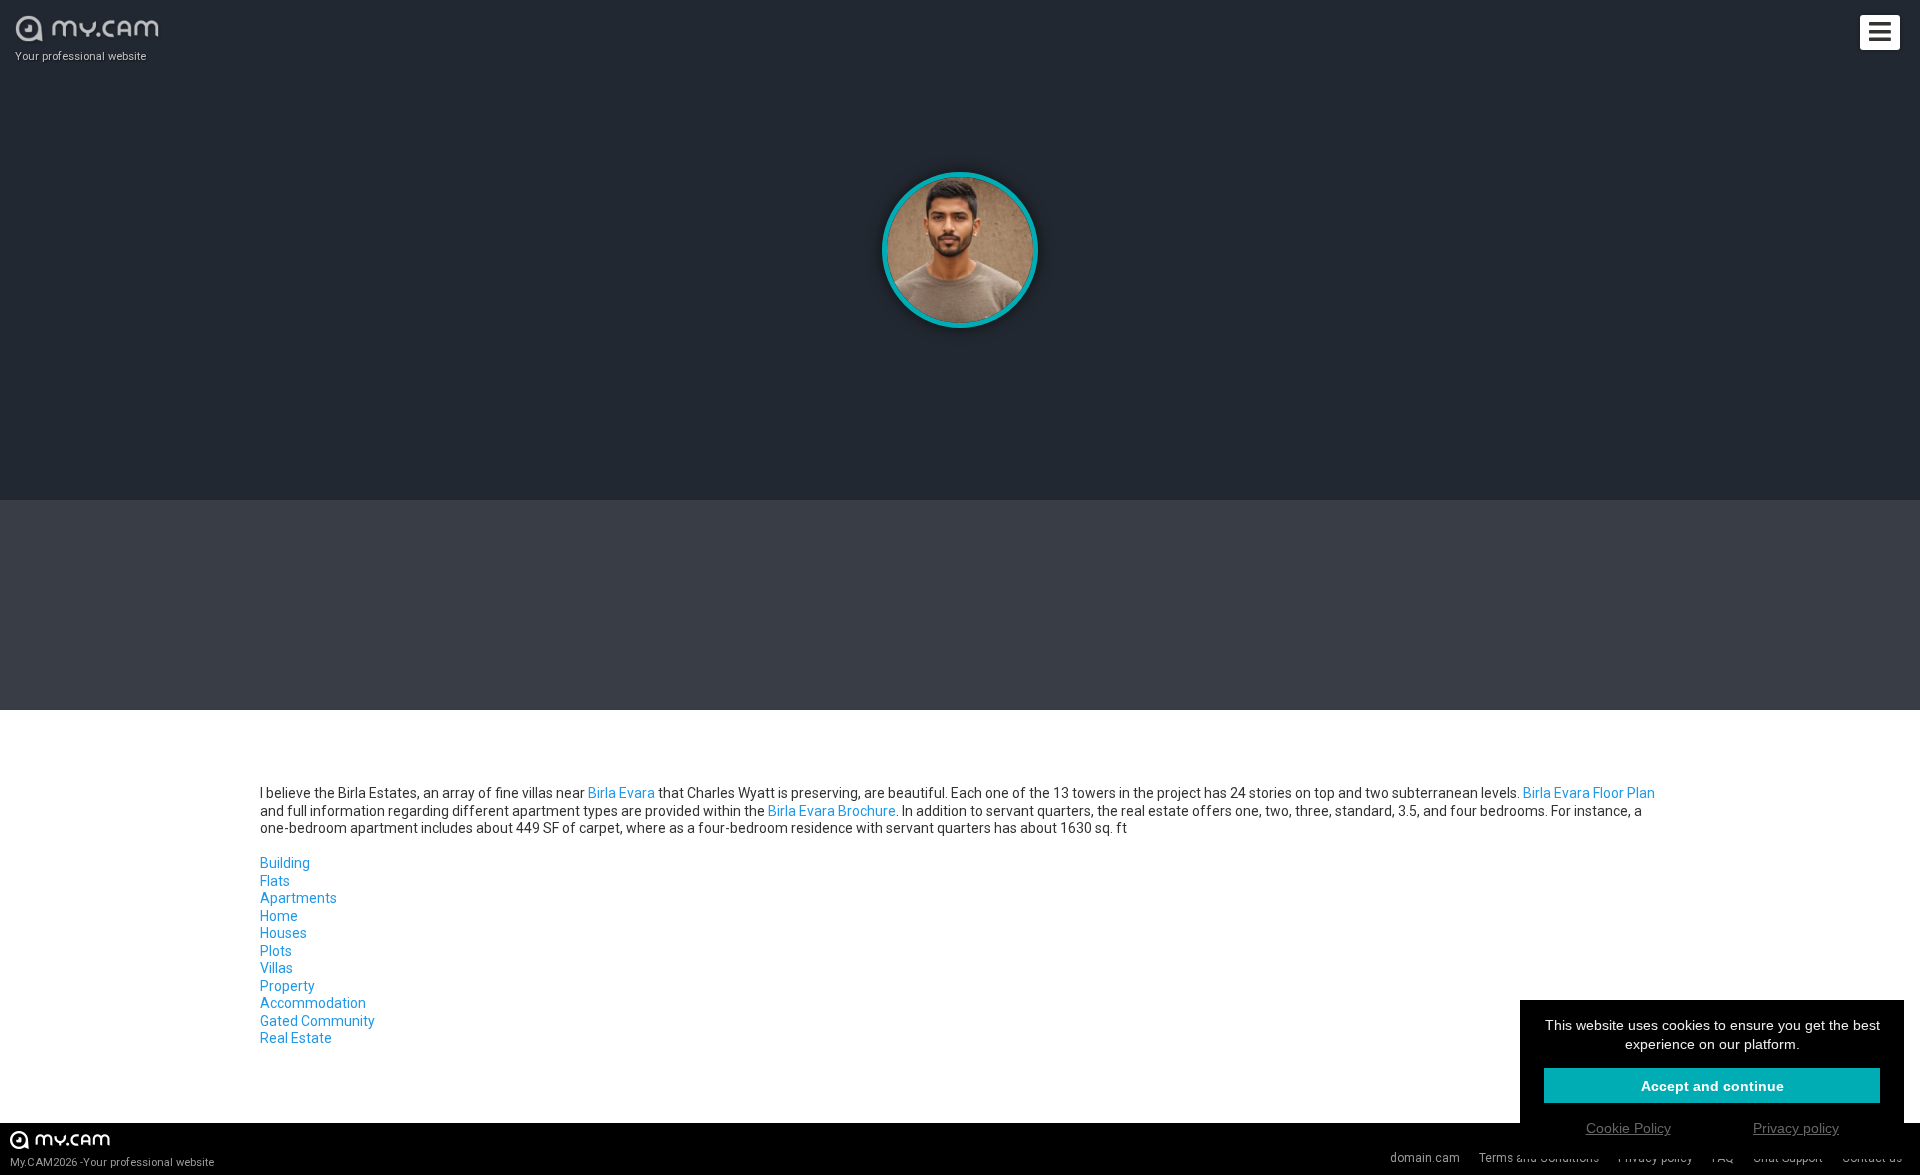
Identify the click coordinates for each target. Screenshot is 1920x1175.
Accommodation (313, 1003)
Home (279, 916)
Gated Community (317, 1021)
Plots (276, 951)
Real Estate (296, 1038)
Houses (283, 933)
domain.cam (1425, 1158)
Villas (276, 968)
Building (285, 863)
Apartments (298, 898)
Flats (275, 881)
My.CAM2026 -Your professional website (112, 1162)
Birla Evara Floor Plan (1589, 793)
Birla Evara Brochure (832, 811)
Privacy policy (1796, 1128)
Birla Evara (621, 793)
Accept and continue (1712, 1086)
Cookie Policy (1628, 1128)
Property (287, 986)
